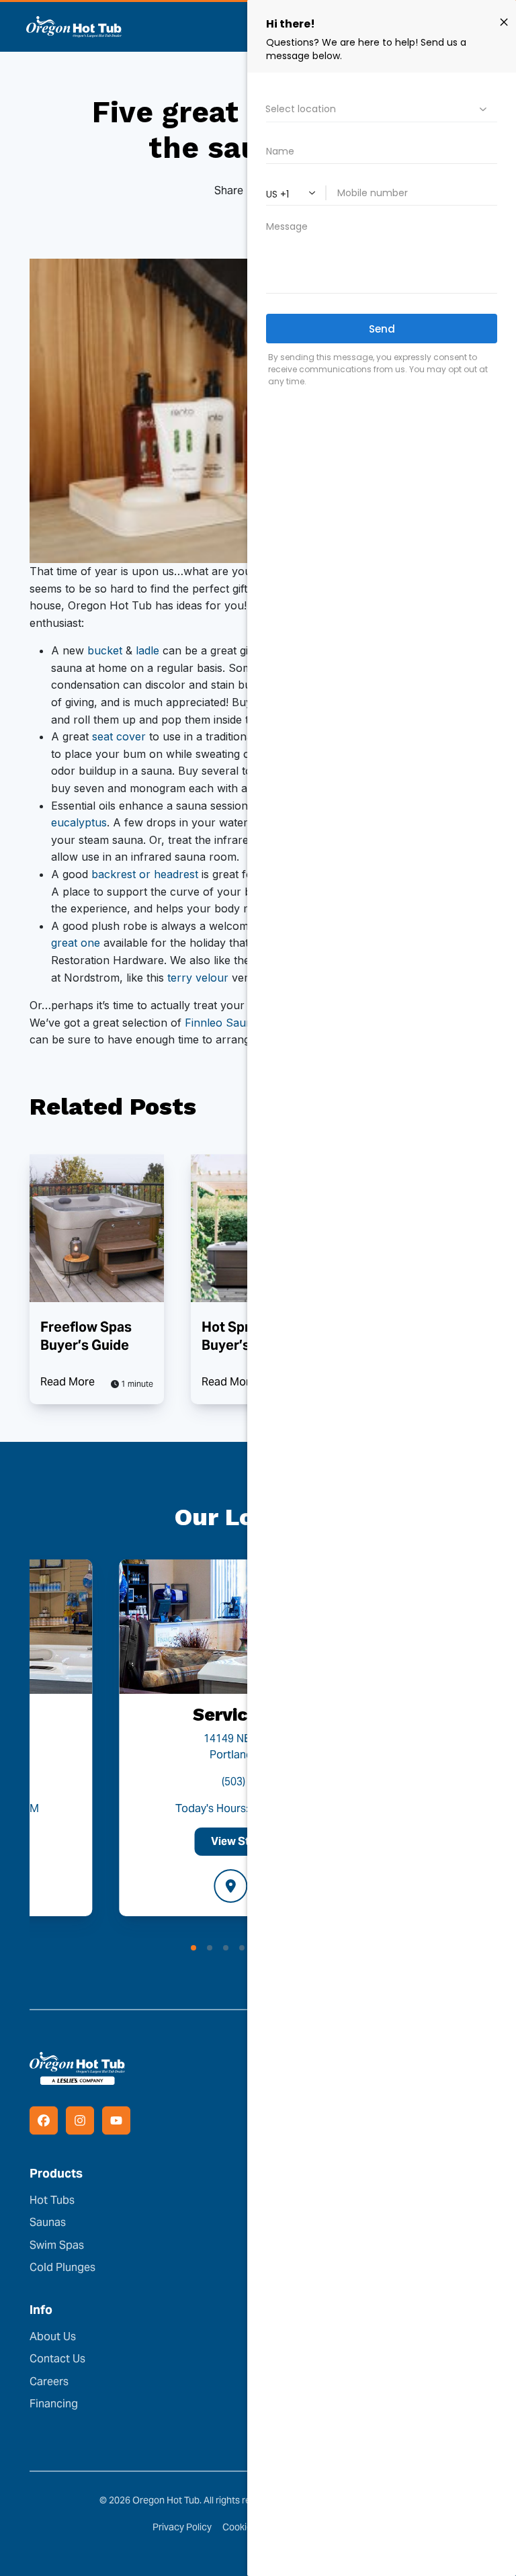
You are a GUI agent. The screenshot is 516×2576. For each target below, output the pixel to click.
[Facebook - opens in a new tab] (44, 2120)
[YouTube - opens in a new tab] (116, 2120)
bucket (105, 650)
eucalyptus (79, 822)
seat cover (119, 736)
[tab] (193, 1948)
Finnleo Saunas (224, 1023)
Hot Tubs (52, 2200)
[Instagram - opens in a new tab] (80, 2120)
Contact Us (57, 2359)
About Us (53, 2336)
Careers (49, 2381)
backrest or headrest (145, 874)
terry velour (198, 978)
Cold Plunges (62, 2267)
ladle (147, 650)
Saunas (48, 2222)
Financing (54, 2404)
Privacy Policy (182, 2527)
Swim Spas (57, 2245)
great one (76, 943)
